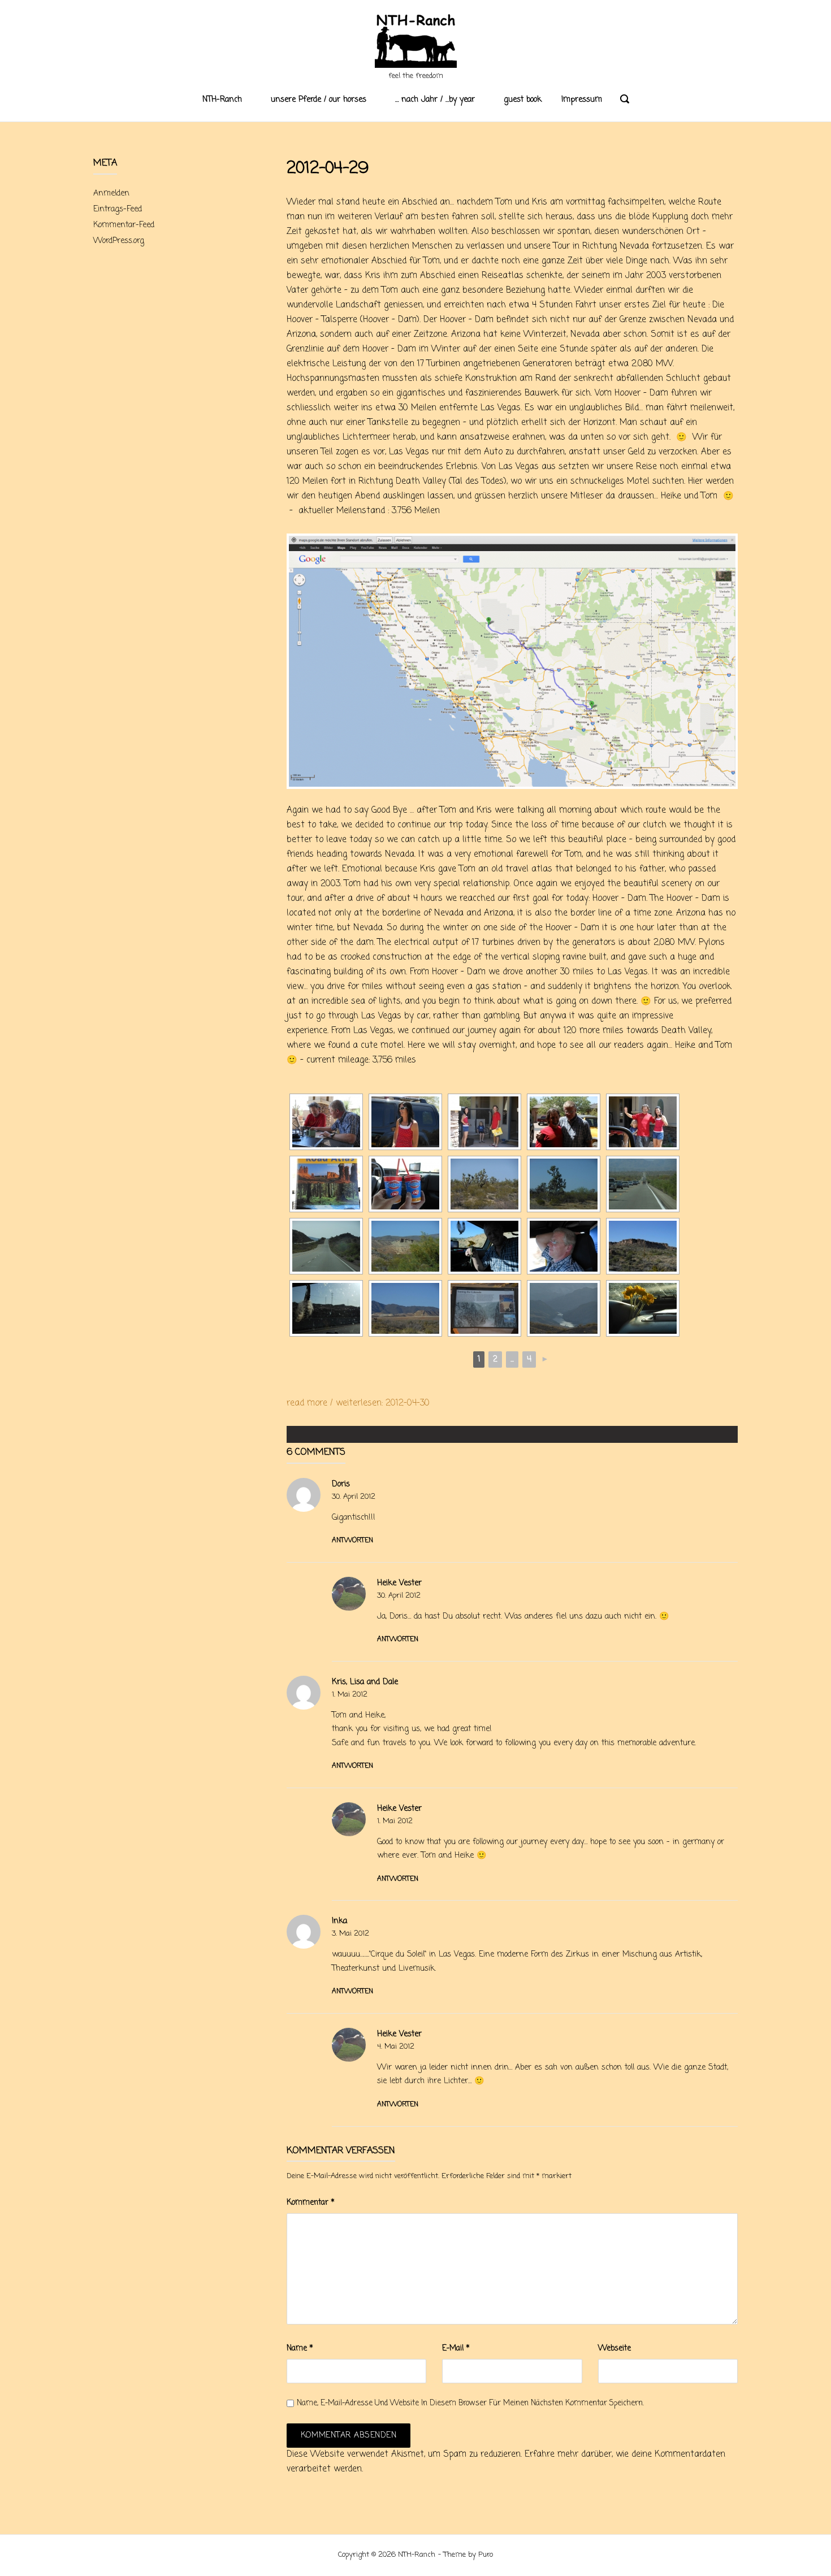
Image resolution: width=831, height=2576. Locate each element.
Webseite (614, 2349)
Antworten (352, 1541)
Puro (486, 2555)
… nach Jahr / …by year (435, 100)
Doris (341, 1484)
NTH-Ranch (222, 100)
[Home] (416, 42)
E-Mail (456, 2349)
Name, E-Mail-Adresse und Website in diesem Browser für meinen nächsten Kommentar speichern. (470, 2403)
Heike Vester (399, 1583)
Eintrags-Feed (118, 209)
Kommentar (311, 2203)
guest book (523, 100)
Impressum (582, 100)
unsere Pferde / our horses (319, 100)
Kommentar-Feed (124, 225)
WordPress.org (119, 241)
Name (300, 2349)
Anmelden (111, 194)
